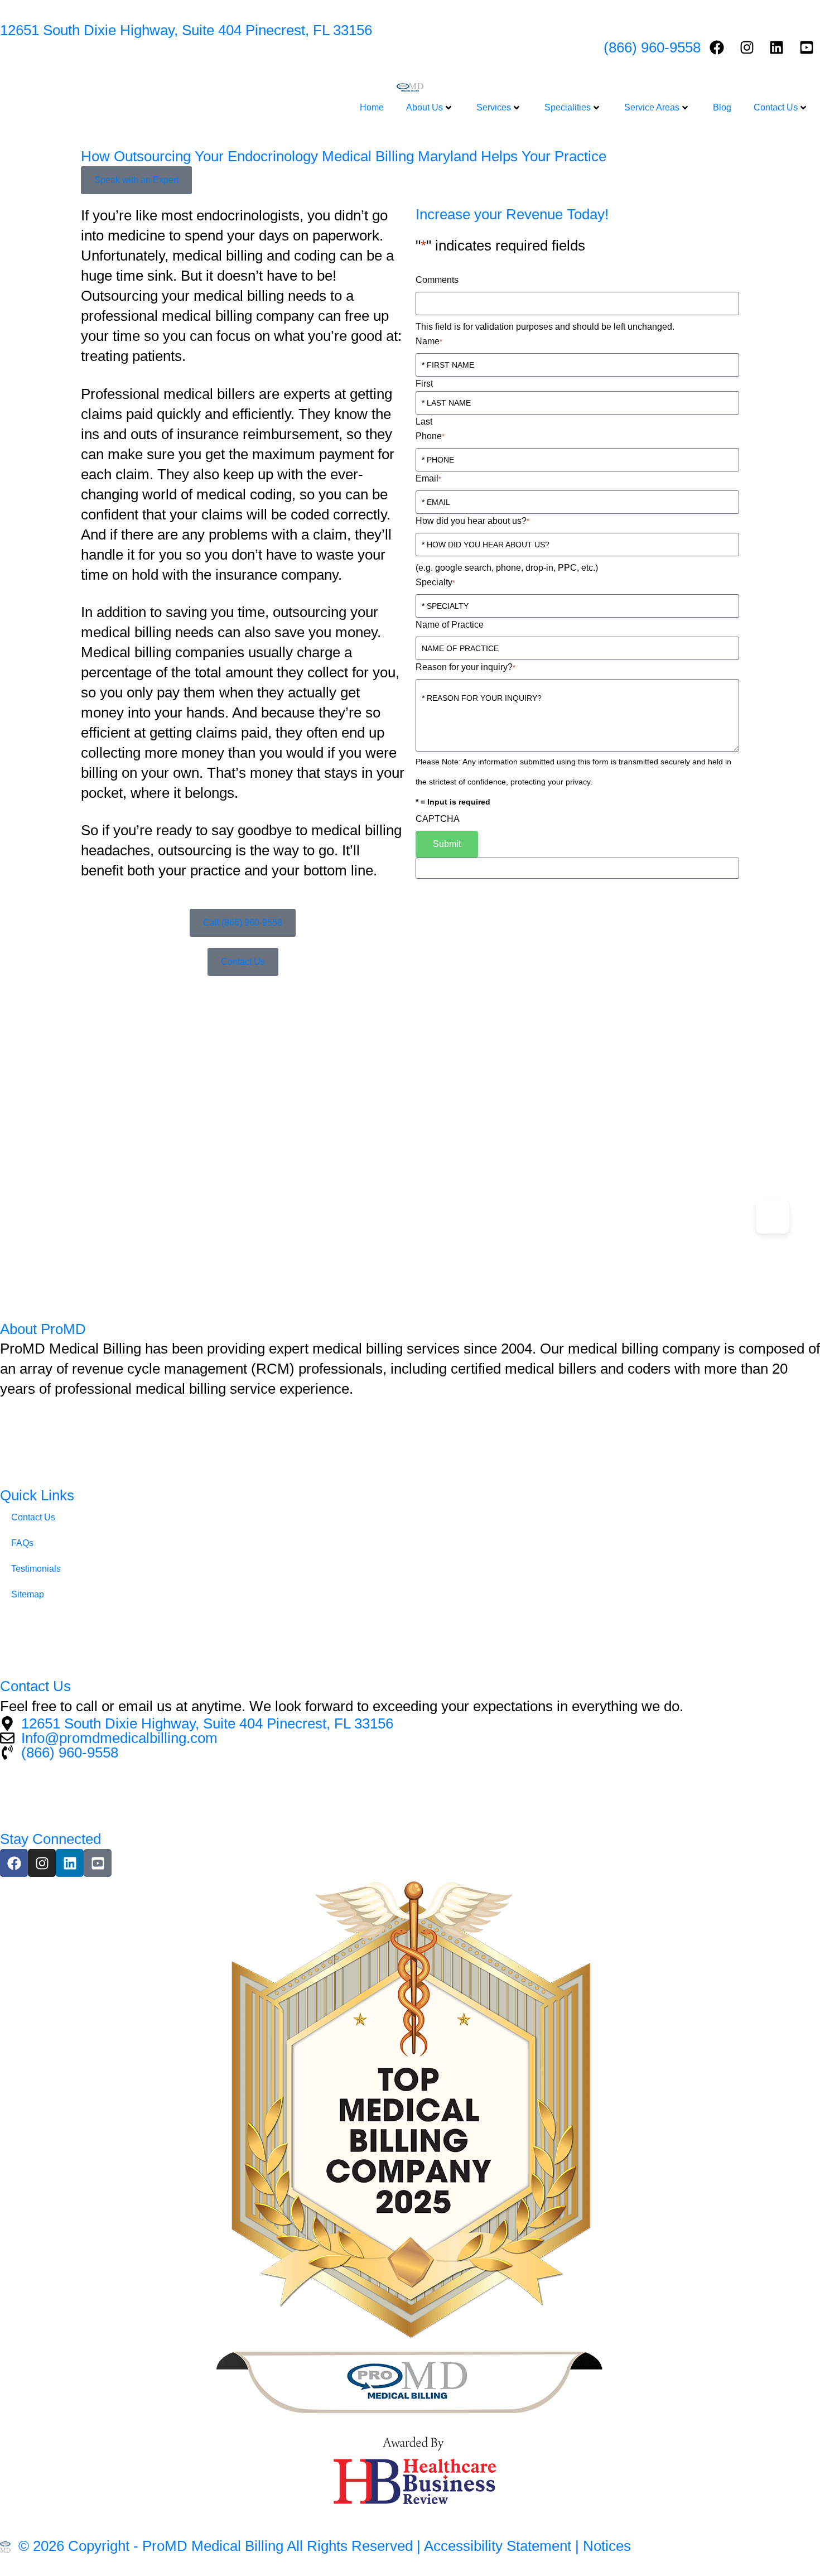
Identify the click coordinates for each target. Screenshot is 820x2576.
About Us (425, 107)
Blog (722, 107)
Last (424, 422)
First (424, 384)
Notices (607, 2546)
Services (494, 107)
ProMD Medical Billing (213, 2546)
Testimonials (36, 1569)
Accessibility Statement (498, 2546)
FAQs (22, 1543)
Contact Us (776, 107)
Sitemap (28, 1594)
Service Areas (652, 107)
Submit (447, 844)
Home (372, 107)
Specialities (568, 107)
